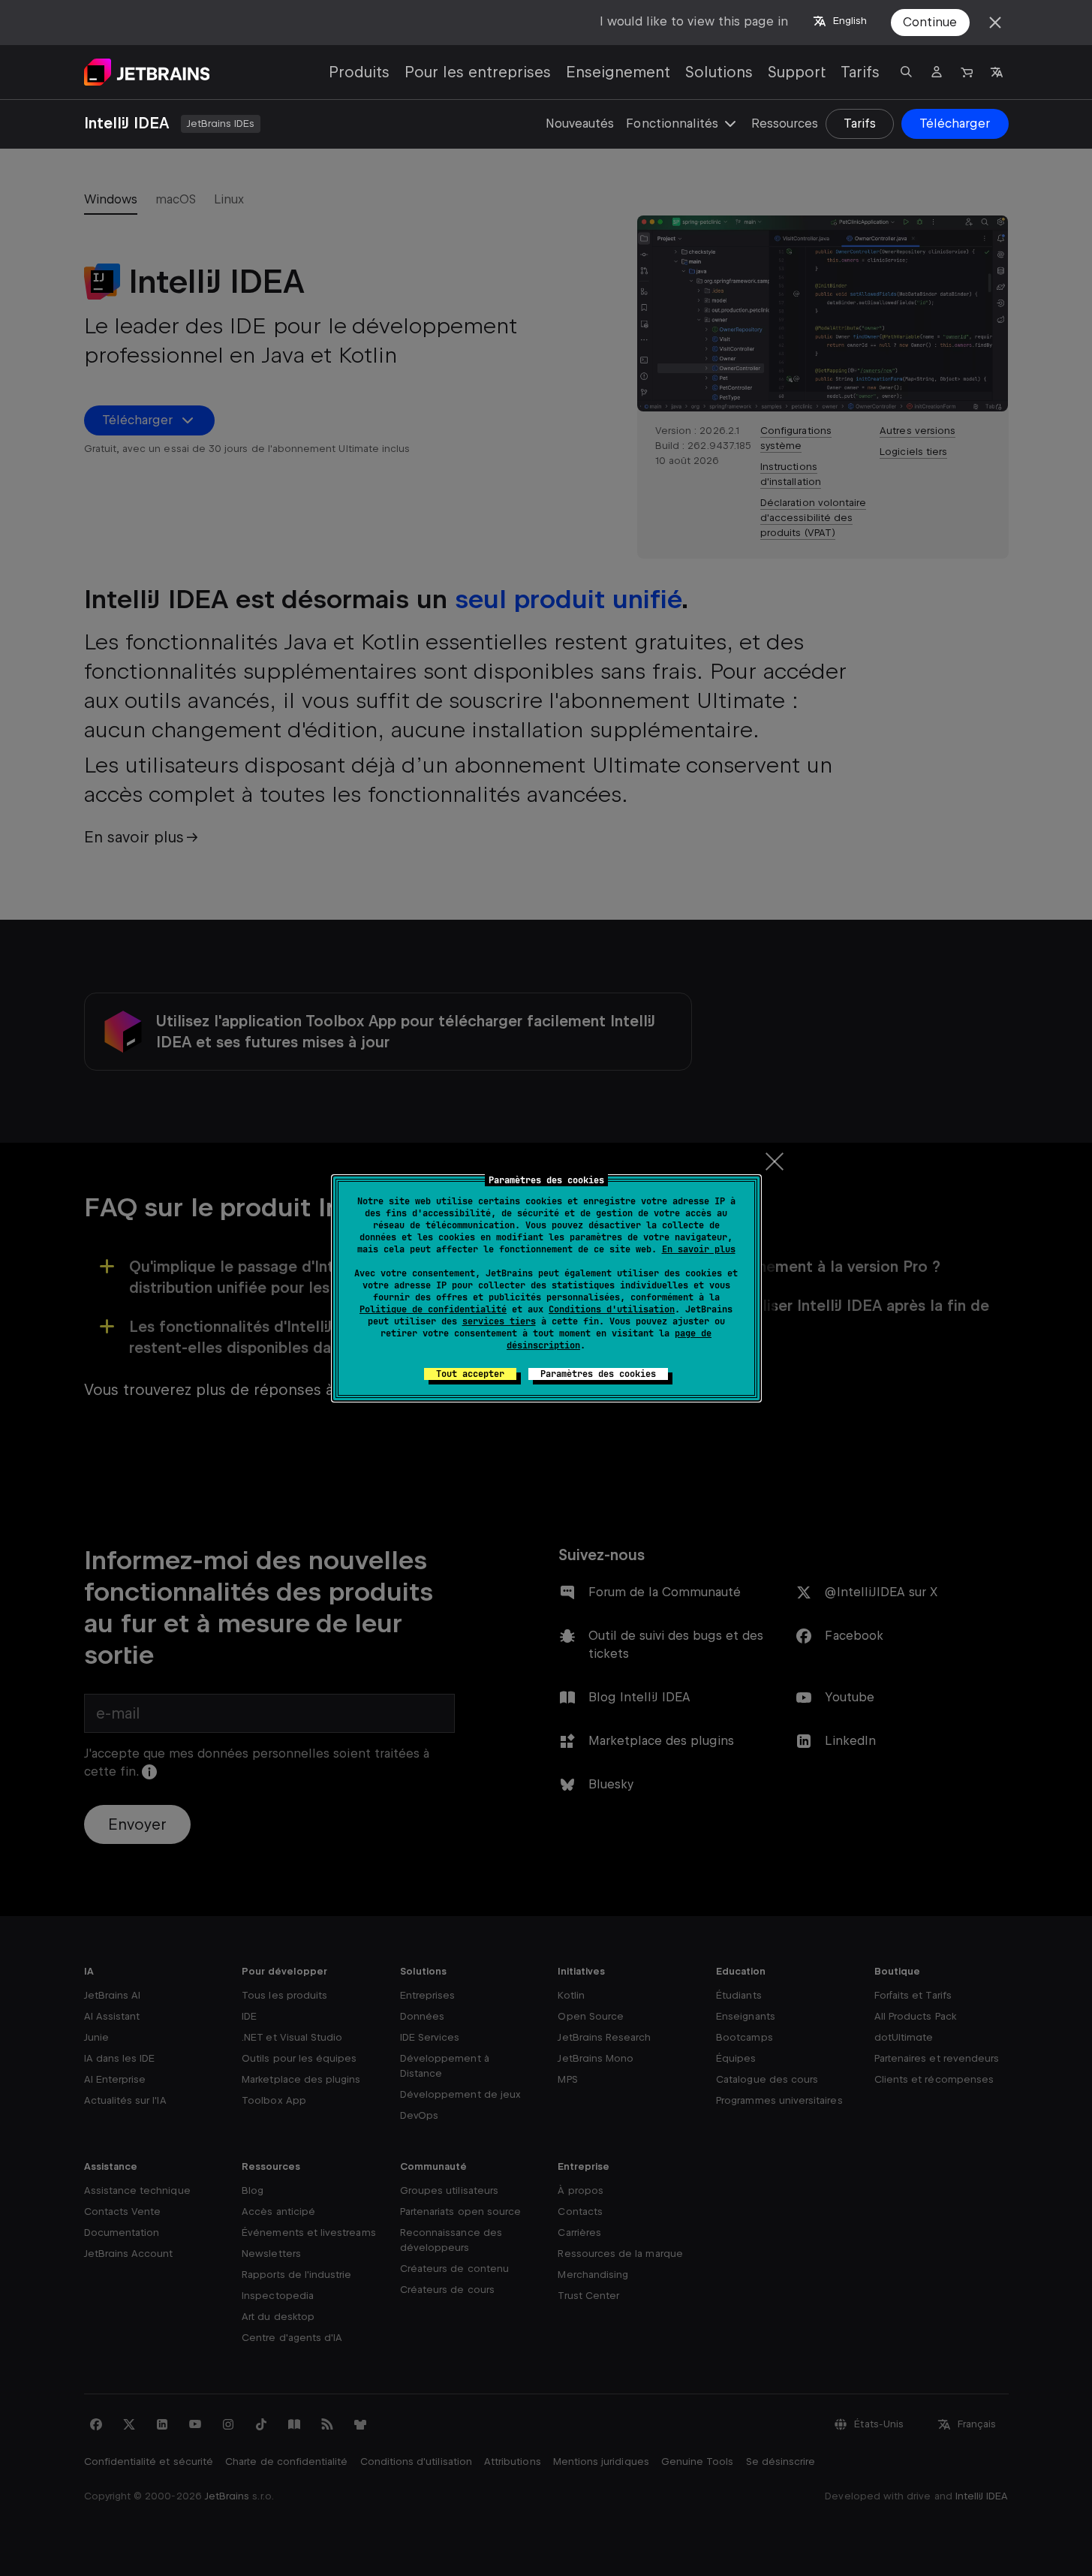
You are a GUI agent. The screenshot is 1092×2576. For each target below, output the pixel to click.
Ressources (785, 124)
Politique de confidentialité (433, 1309)
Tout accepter (470, 1374)
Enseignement (618, 72)
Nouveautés (580, 124)
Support (797, 72)
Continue (930, 22)
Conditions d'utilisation (612, 1309)
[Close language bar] (995, 23)
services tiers (499, 1321)
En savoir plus (699, 1249)
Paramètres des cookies (598, 1374)
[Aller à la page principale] (147, 72)
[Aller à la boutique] (967, 72)
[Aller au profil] (937, 72)
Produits (359, 72)
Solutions (719, 72)
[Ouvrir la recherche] (907, 72)
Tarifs (860, 72)
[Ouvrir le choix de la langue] (997, 72)
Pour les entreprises (478, 72)
